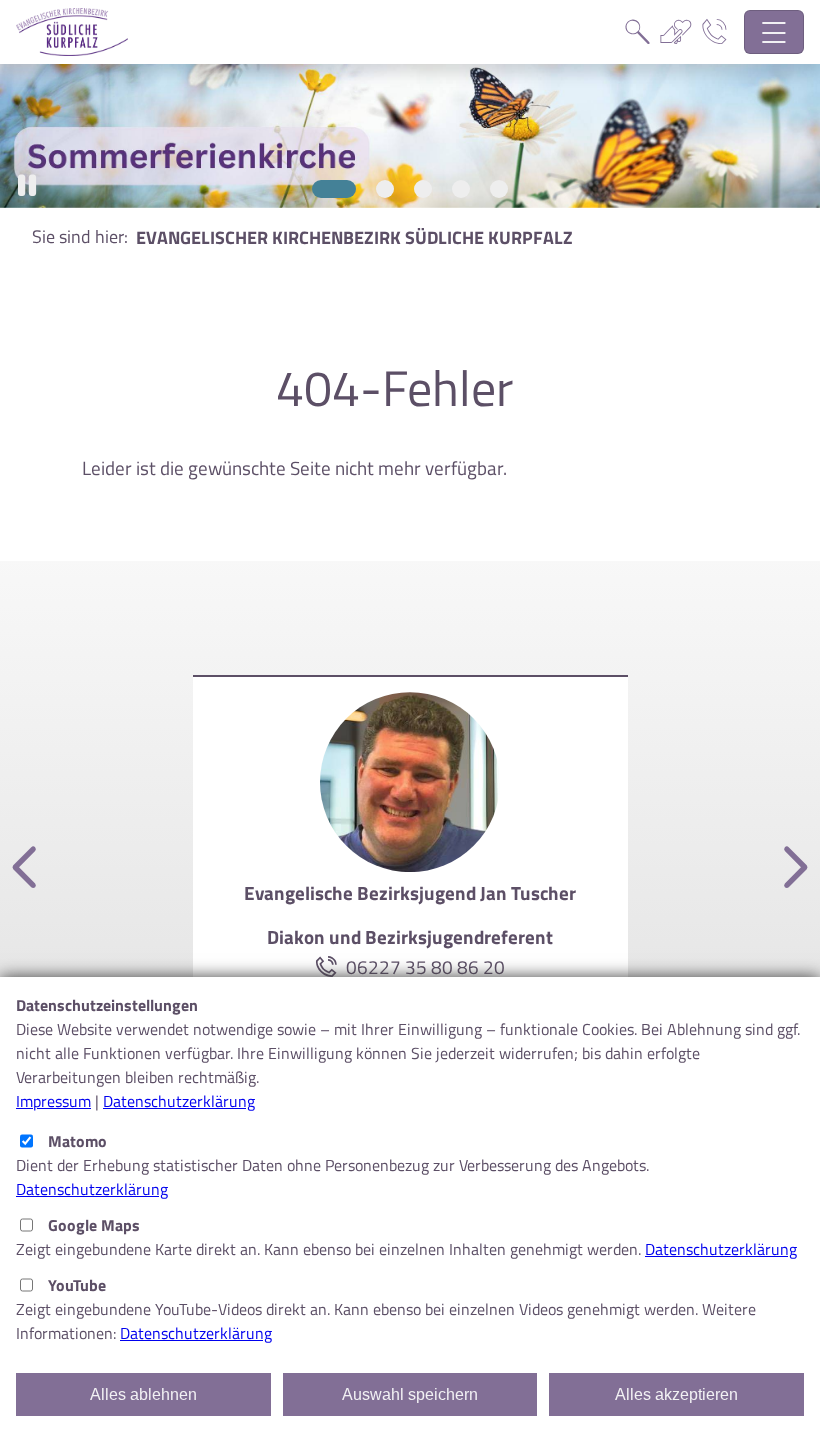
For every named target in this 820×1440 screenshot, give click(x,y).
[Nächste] (792, 868)
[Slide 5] (499, 189)
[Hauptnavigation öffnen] (774, 32)
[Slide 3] (423, 189)
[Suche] (637, 32)
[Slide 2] (377, 189)
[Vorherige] (28, 868)
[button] (27, 185)
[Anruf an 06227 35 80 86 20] (330, 966)
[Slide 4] (461, 189)
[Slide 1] (326, 189)
